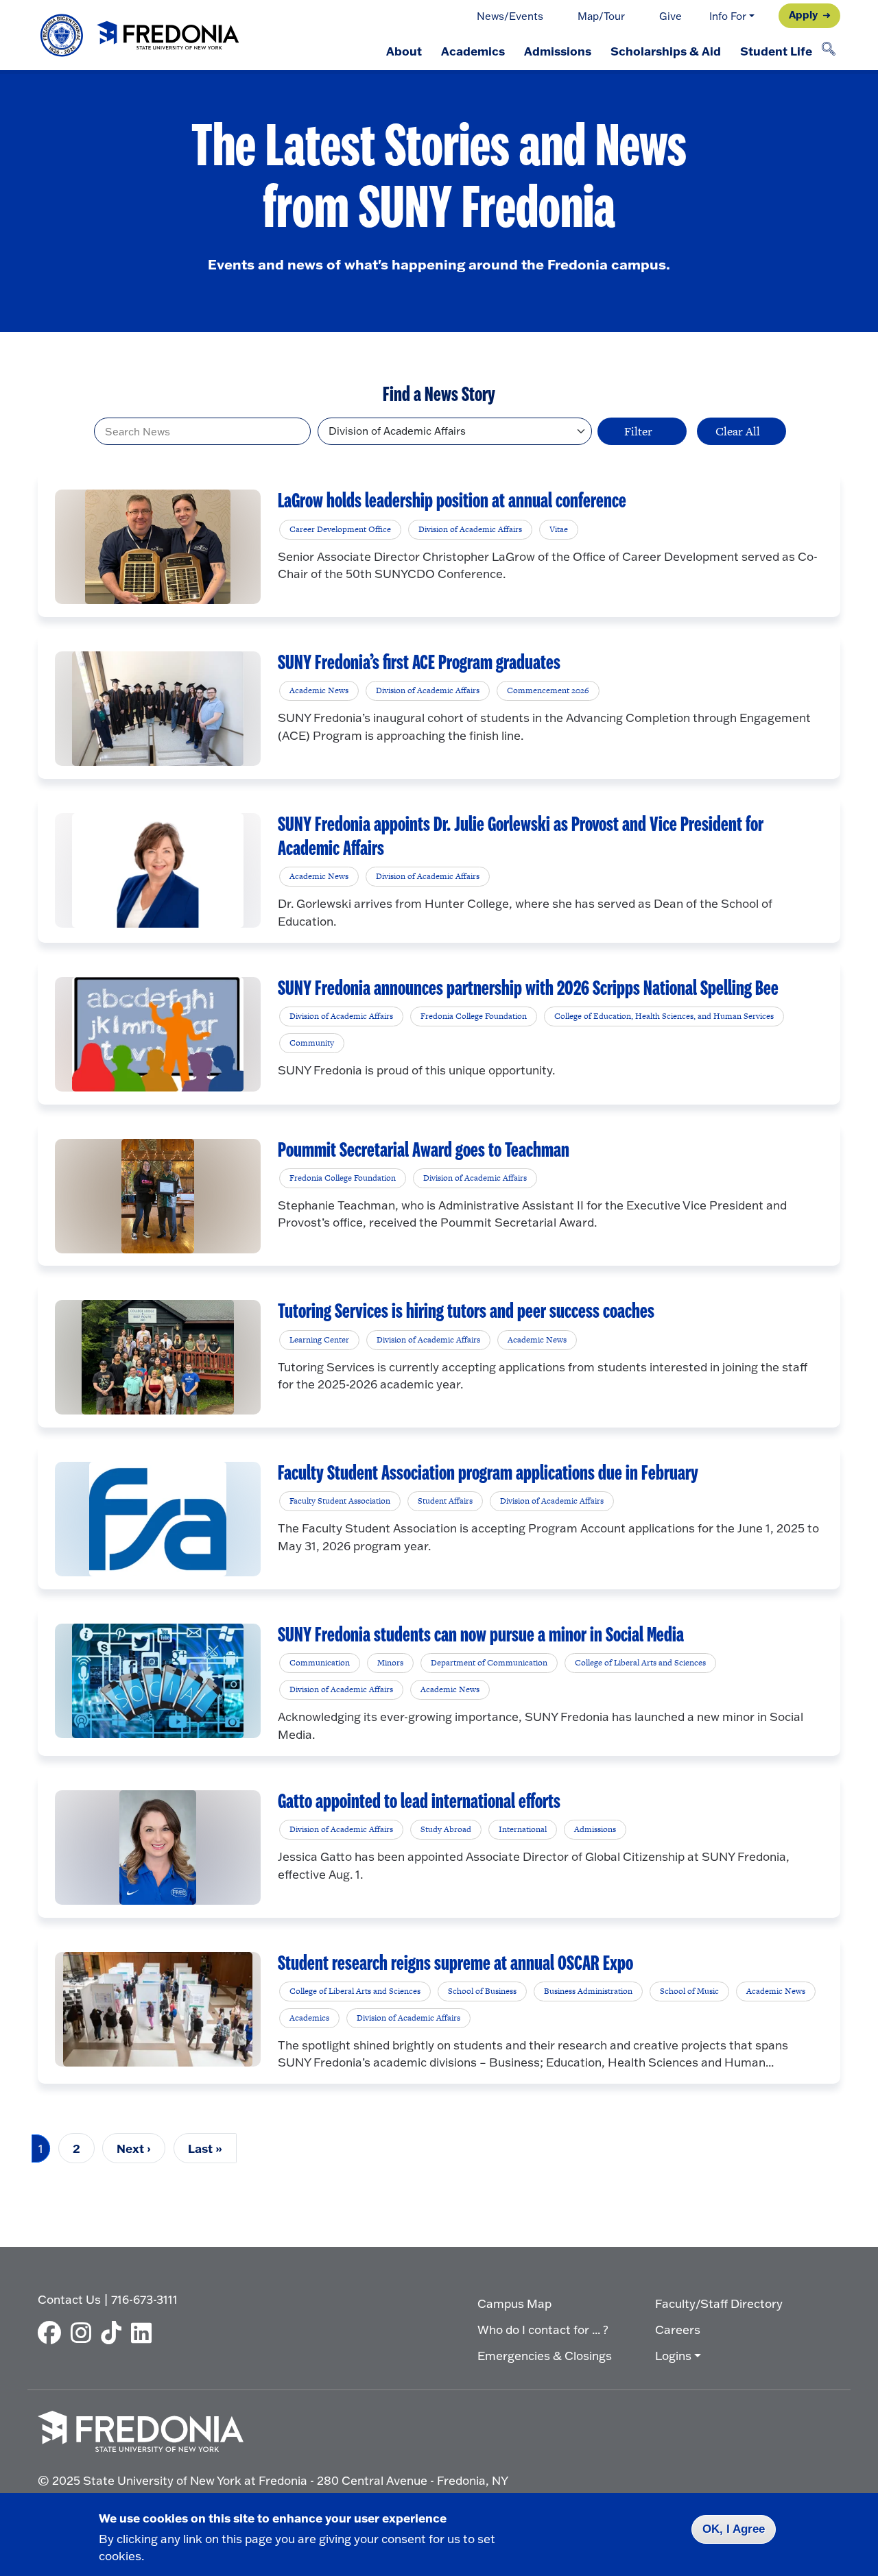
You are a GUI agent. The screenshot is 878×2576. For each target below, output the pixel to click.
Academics (473, 51)
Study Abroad (446, 1829)
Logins (673, 2356)
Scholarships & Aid (666, 51)
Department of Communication (489, 1663)
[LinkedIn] (145, 2333)
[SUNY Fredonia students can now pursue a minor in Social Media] (158, 1681)
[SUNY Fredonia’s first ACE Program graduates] (158, 709)
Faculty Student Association (340, 1501)
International (523, 1829)
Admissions (558, 51)
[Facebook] (53, 2333)
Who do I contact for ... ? (543, 2330)
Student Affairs (445, 1501)
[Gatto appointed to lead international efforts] (157, 1847)
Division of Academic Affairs (470, 529)
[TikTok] (115, 2333)
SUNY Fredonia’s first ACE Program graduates (419, 663)
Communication (320, 1663)
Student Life (776, 51)
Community (312, 1043)
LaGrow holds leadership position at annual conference (452, 501)
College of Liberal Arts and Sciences (640, 1663)
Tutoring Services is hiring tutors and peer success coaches (466, 1312)
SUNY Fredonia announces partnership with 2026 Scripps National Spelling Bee (528, 989)
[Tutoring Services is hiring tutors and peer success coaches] (158, 1357)
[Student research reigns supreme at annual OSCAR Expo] (158, 2009)
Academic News (319, 690)
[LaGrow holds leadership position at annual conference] (157, 547)
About (404, 51)
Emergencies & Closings (545, 2356)
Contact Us (69, 2299)
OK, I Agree (734, 2529)
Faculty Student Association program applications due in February (488, 1473)
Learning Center (319, 1340)
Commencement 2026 (548, 690)
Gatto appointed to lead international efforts (419, 1802)
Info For (728, 16)
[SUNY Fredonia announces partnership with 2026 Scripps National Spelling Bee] (158, 1034)
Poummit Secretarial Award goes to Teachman (424, 1151)
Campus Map (514, 2303)
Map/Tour (601, 16)
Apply (803, 14)
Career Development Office (340, 529)
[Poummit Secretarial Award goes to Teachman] (158, 1196)
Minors (390, 1663)
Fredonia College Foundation (474, 1016)
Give (671, 16)
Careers (678, 2330)
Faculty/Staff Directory (719, 2303)
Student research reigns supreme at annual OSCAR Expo (455, 1964)
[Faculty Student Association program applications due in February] (158, 1519)
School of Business (482, 1991)
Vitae (559, 529)
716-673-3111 (144, 2299)
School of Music (689, 1991)
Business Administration (588, 1991)
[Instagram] (84, 2333)
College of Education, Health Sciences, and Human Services (664, 1016)
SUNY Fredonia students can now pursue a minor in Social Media (481, 1635)
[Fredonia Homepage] (141, 35)
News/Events (510, 16)
